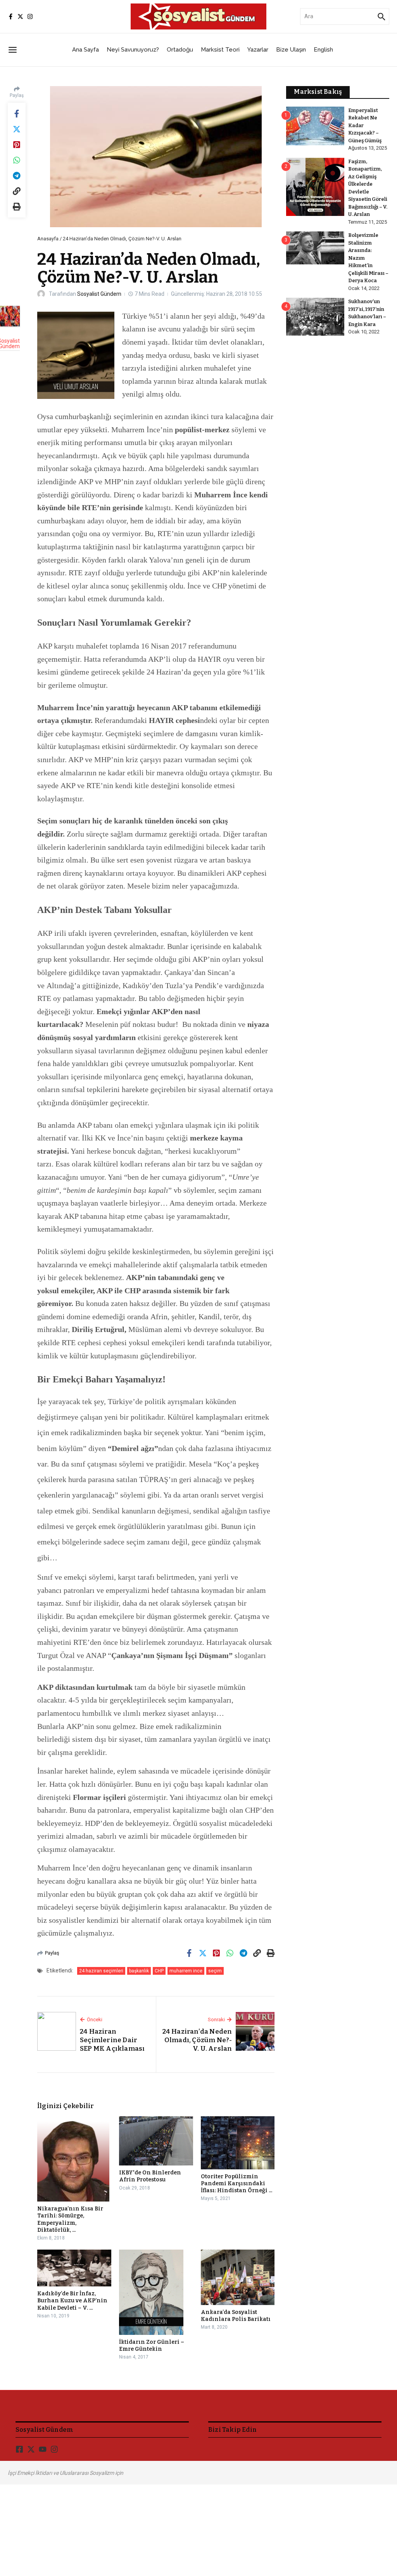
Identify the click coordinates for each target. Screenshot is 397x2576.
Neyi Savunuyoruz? (133, 50)
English (323, 50)
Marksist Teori (220, 50)
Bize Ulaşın (291, 50)
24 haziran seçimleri (101, 1971)
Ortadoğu (180, 50)
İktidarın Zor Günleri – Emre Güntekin (152, 2346)
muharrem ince (186, 1971)
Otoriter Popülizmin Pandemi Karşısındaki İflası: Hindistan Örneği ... (236, 2183)
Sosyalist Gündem (99, 294)
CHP (159, 1971)
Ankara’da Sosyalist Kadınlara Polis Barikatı (236, 2316)
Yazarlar (258, 50)
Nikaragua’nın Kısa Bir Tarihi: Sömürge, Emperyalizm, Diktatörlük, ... (70, 2219)
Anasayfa (48, 239)
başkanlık (139, 1971)
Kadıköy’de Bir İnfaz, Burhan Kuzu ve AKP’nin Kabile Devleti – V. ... (72, 2301)
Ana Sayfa (85, 50)
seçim (215, 1971)
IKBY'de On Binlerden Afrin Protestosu (150, 2176)
